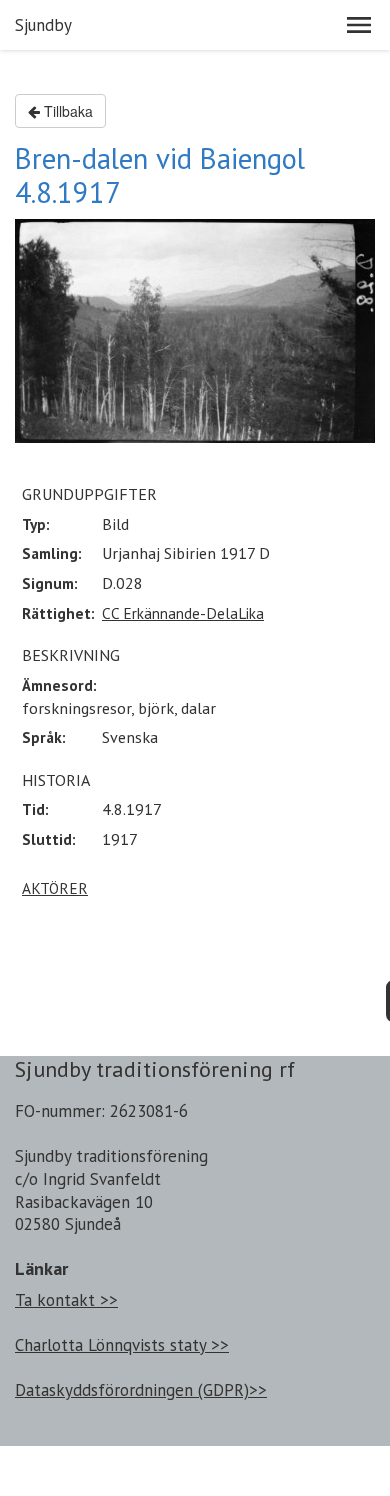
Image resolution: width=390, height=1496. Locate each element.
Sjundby (43, 25)
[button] (359, 25)
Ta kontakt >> (66, 1300)
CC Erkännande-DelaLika (183, 613)
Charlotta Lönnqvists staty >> (122, 1345)
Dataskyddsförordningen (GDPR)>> (141, 1390)
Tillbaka (66, 111)
